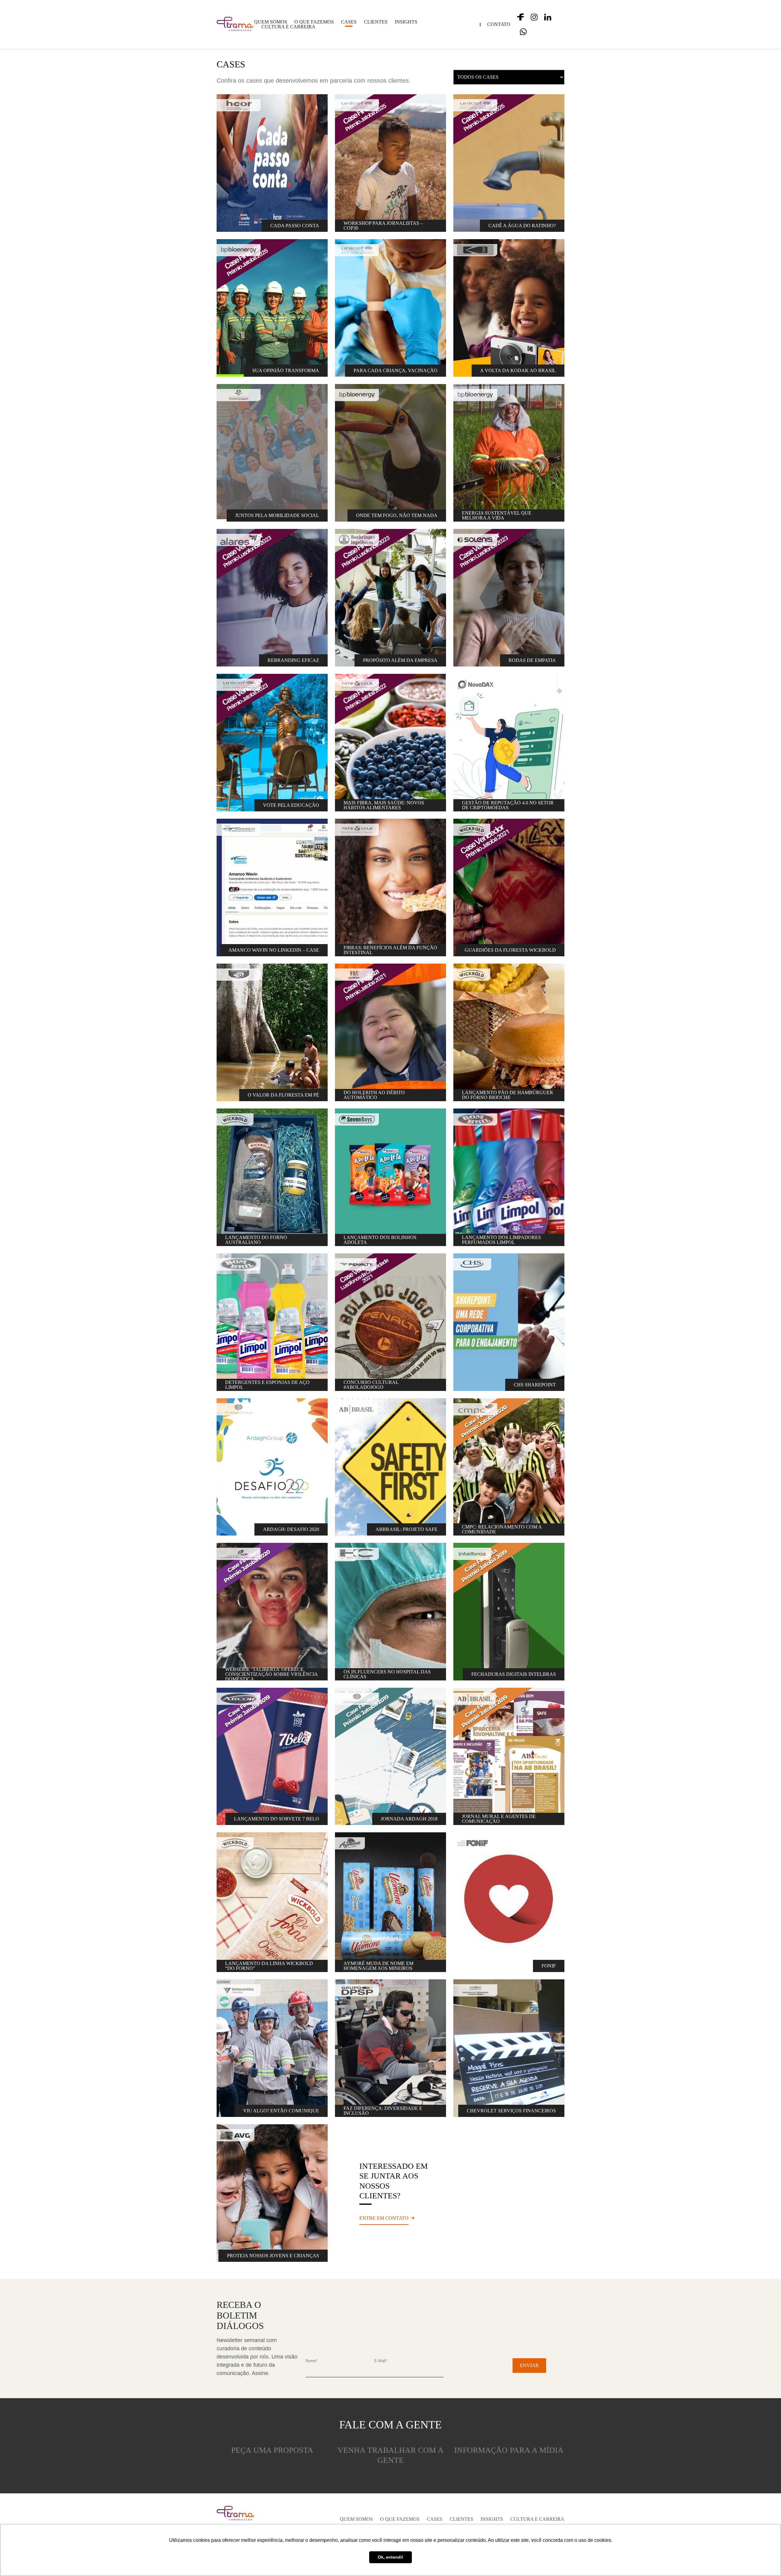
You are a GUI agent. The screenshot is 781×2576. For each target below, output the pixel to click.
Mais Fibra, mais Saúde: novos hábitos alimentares (384, 805)
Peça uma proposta (272, 2450)
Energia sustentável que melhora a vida (497, 515)
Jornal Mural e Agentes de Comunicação (499, 1819)
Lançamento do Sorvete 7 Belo (277, 1819)
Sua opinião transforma (286, 370)
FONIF (549, 1966)
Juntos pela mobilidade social (277, 515)
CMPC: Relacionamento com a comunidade (502, 1529)
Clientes (376, 22)
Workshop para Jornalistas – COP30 (383, 226)
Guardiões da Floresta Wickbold (510, 950)
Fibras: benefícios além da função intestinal (390, 950)
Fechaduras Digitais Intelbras (514, 1674)
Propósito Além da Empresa (400, 660)
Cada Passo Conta (295, 226)
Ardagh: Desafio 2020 (291, 1529)
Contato (499, 24)
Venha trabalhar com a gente (390, 2455)
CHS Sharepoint (535, 1385)
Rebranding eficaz (293, 660)
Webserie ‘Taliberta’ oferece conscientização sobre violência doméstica (272, 1674)
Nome (311, 2361)
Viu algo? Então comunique (281, 2111)
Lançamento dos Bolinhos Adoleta (380, 1240)
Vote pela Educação (291, 805)
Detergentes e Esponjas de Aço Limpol (267, 1385)
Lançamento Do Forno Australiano (256, 1240)
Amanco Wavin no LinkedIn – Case (274, 950)
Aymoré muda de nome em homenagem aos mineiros (378, 1966)
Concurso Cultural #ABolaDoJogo (371, 1385)
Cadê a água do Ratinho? (522, 226)
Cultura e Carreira (288, 27)
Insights (406, 22)
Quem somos (271, 22)
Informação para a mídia (509, 2450)
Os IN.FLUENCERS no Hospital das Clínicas (387, 1674)
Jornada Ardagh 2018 (409, 1819)
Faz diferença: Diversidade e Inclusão (383, 2111)
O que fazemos (314, 22)
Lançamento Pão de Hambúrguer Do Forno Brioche (507, 1095)
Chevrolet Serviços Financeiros (511, 2111)
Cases (349, 22)
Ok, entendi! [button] (390, 2557)
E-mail (381, 2361)
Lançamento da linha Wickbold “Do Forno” (269, 1966)
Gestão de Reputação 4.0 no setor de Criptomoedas (508, 805)
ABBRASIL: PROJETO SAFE (407, 1529)
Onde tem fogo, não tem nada (397, 515)
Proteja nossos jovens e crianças (273, 2256)
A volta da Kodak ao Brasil (518, 370)
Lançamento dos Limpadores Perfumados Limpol (501, 1240)
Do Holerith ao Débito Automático (374, 1095)
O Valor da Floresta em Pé (283, 1095)
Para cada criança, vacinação (396, 370)
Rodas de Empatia (532, 660)
